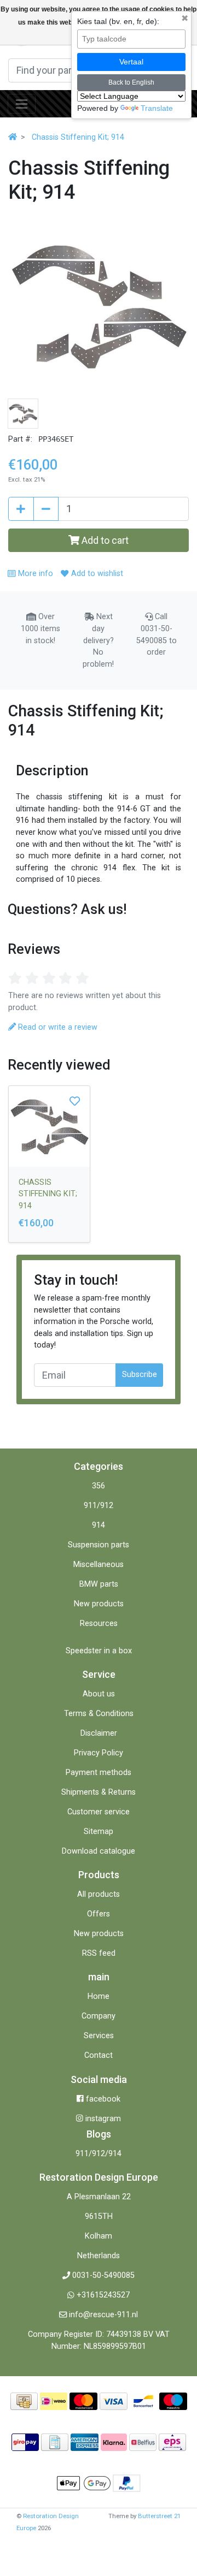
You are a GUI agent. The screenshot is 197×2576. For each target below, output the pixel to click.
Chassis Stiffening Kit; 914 (78, 137)
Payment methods (99, 1773)
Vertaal (131, 62)
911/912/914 (99, 2154)
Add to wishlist (96, 574)
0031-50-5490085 (103, 2275)
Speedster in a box (99, 1651)
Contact (99, 2055)
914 (99, 1525)
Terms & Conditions (99, 1714)
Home (99, 1996)
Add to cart (104, 540)
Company (99, 2016)
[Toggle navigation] (22, 104)
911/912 (99, 1506)
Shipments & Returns (99, 1792)
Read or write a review (57, 1027)
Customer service (99, 1812)
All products (99, 1894)
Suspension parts (99, 1545)
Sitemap (99, 1832)
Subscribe (140, 1375)
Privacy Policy (99, 1753)
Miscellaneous (99, 1565)
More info (34, 574)
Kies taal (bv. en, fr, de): (118, 21)
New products (99, 1604)
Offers (99, 1914)
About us (99, 1694)
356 (99, 1486)
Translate (157, 108)
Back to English (131, 82)
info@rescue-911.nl (103, 2315)
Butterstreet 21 (159, 2516)
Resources (99, 1624)
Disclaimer (99, 1733)
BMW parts (99, 1584)
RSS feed (99, 1953)
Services (99, 2036)
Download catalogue (99, 1851)
